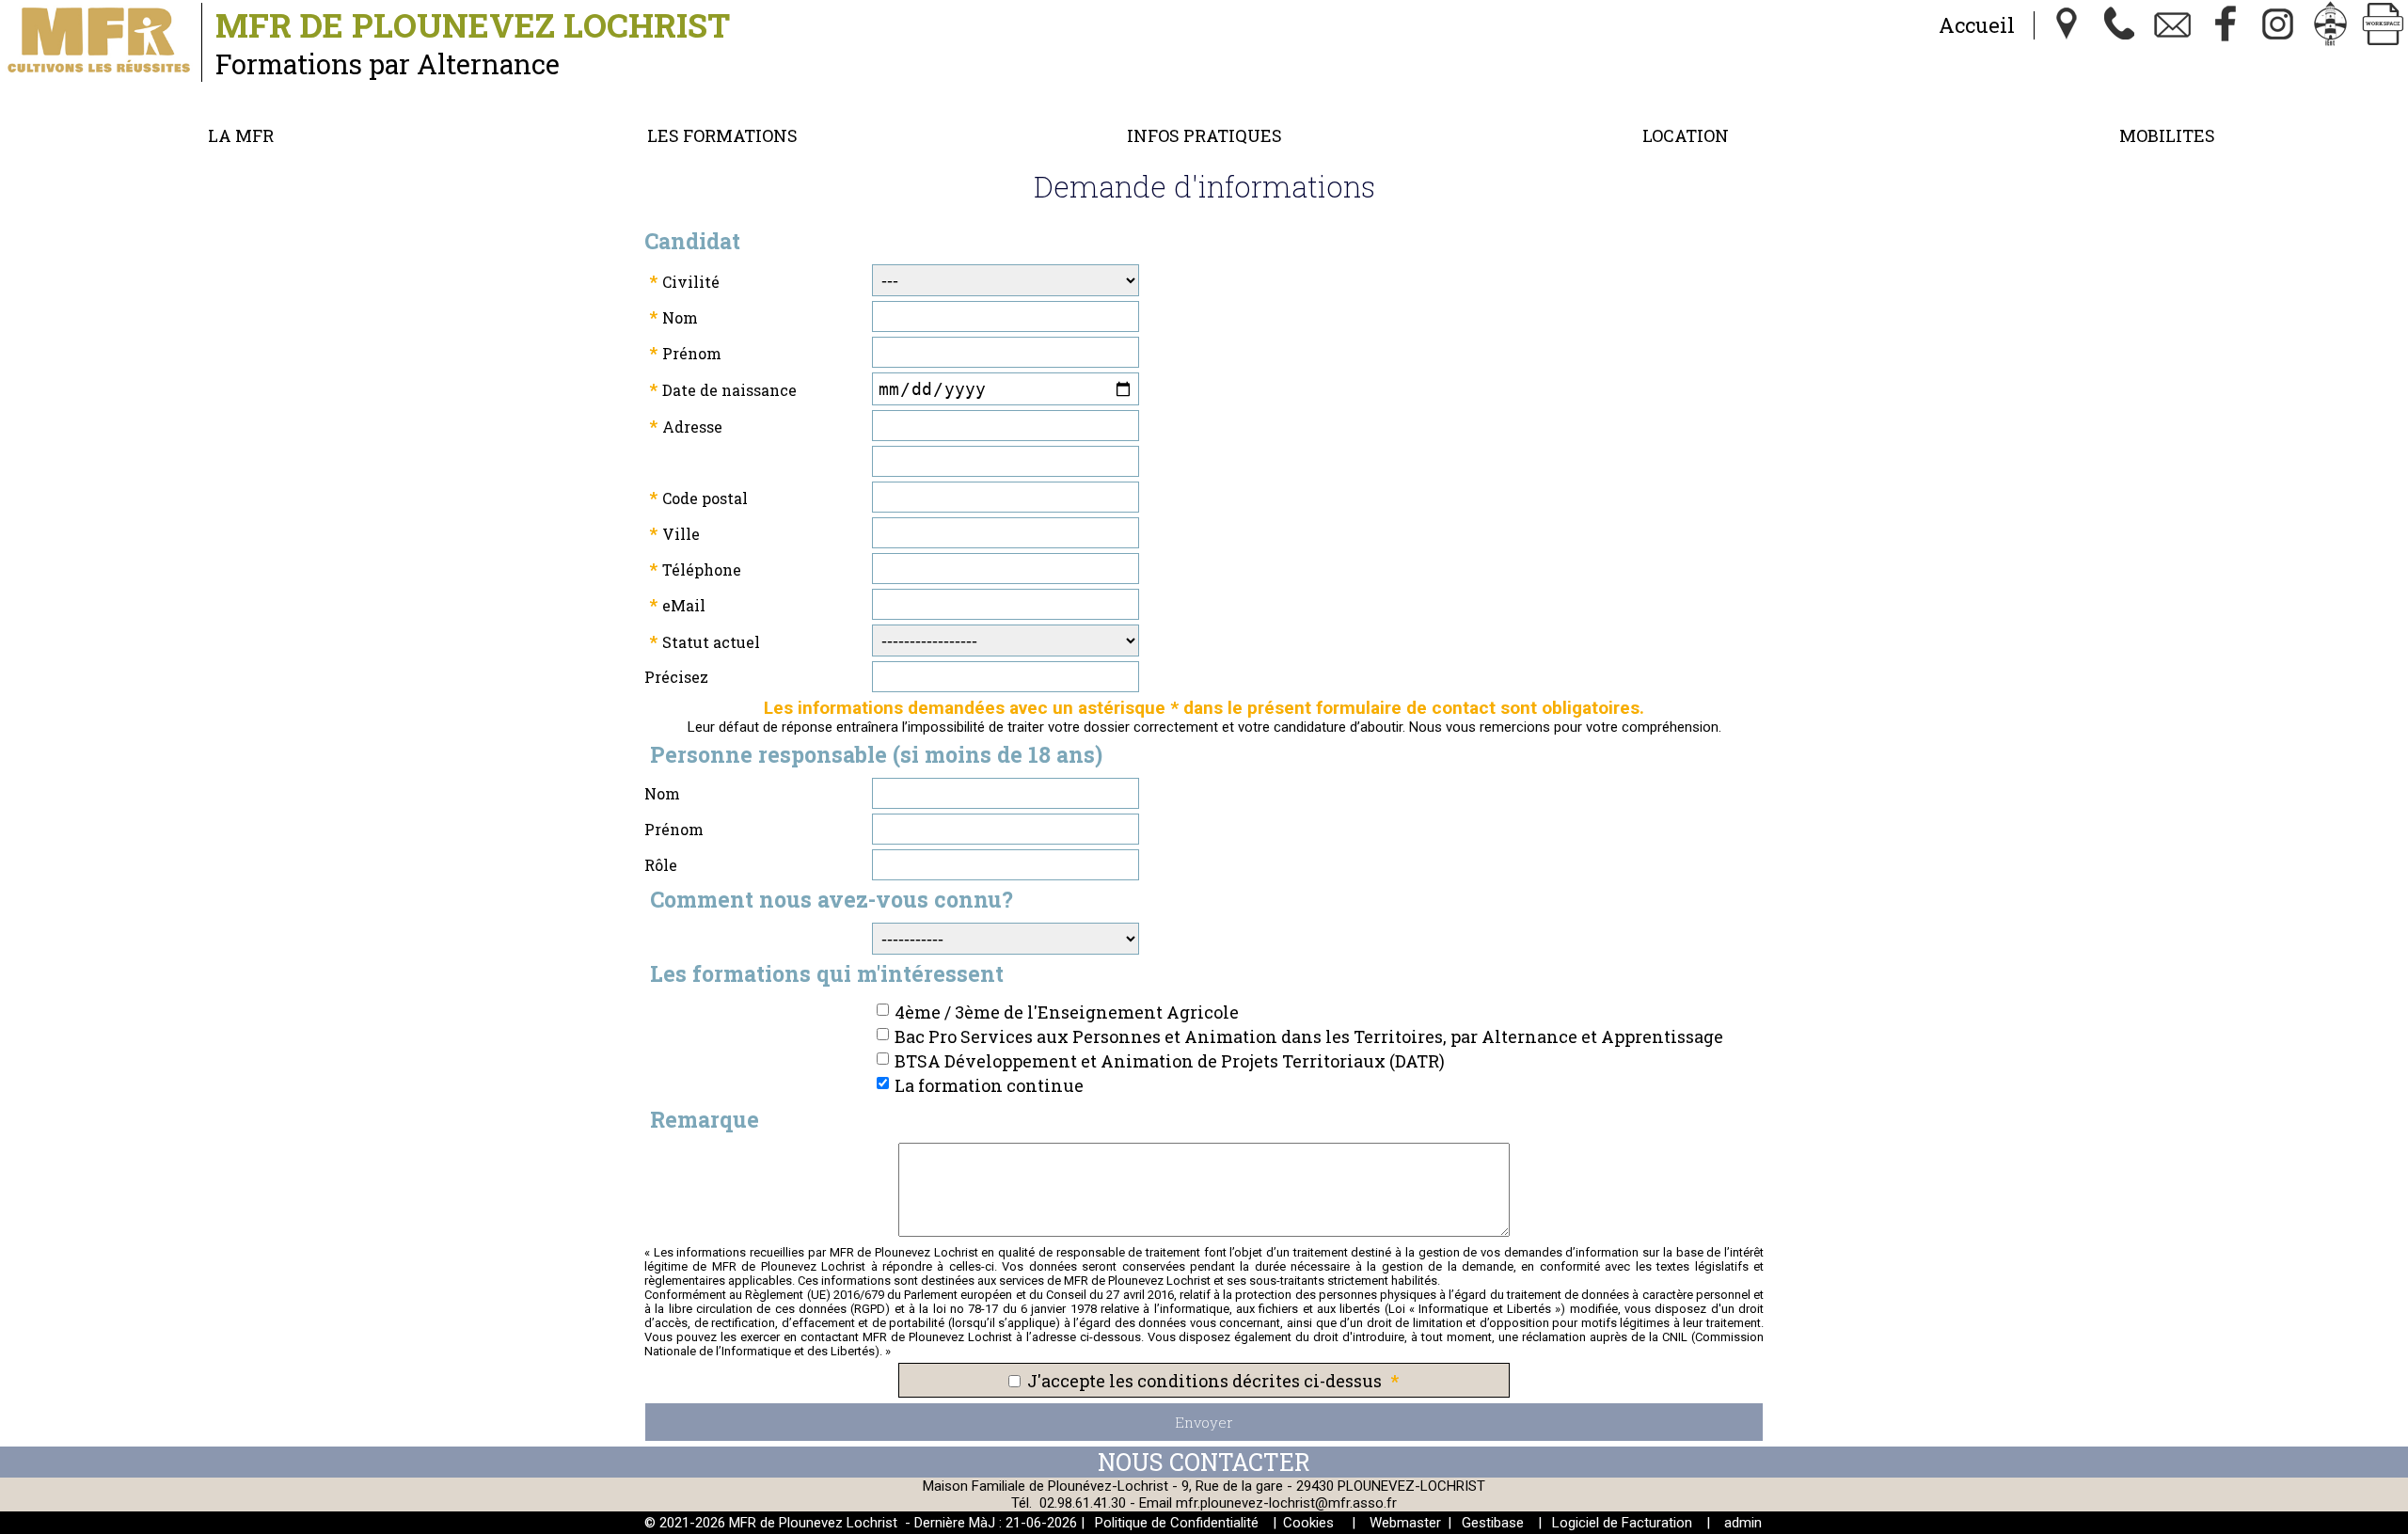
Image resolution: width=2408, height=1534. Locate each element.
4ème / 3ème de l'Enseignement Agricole (1067, 1012)
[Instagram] (2278, 25)
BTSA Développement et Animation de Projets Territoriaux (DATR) (1170, 1061)
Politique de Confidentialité (1177, 1523)
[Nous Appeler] (2120, 25)
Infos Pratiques (1204, 135)
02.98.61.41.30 (1083, 1503)
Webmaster (1405, 1523)
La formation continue (989, 1085)
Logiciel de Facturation (1622, 1523)
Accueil (1977, 25)
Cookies (1308, 1523)
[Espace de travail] (2384, 25)
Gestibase (1493, 1523)
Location (1686, 135)
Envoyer (1204, 1422)
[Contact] (2173, 25)
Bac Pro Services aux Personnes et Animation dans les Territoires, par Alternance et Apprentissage (1309, 1036)
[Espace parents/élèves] (2331, 25)
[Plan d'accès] (2067, 25)
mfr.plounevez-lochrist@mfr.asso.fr (1286, 1503)
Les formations (722, 135)
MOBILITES (2167, 135)
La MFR (241, 135)
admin (1743, 1523)
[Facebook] (2226, 25)
